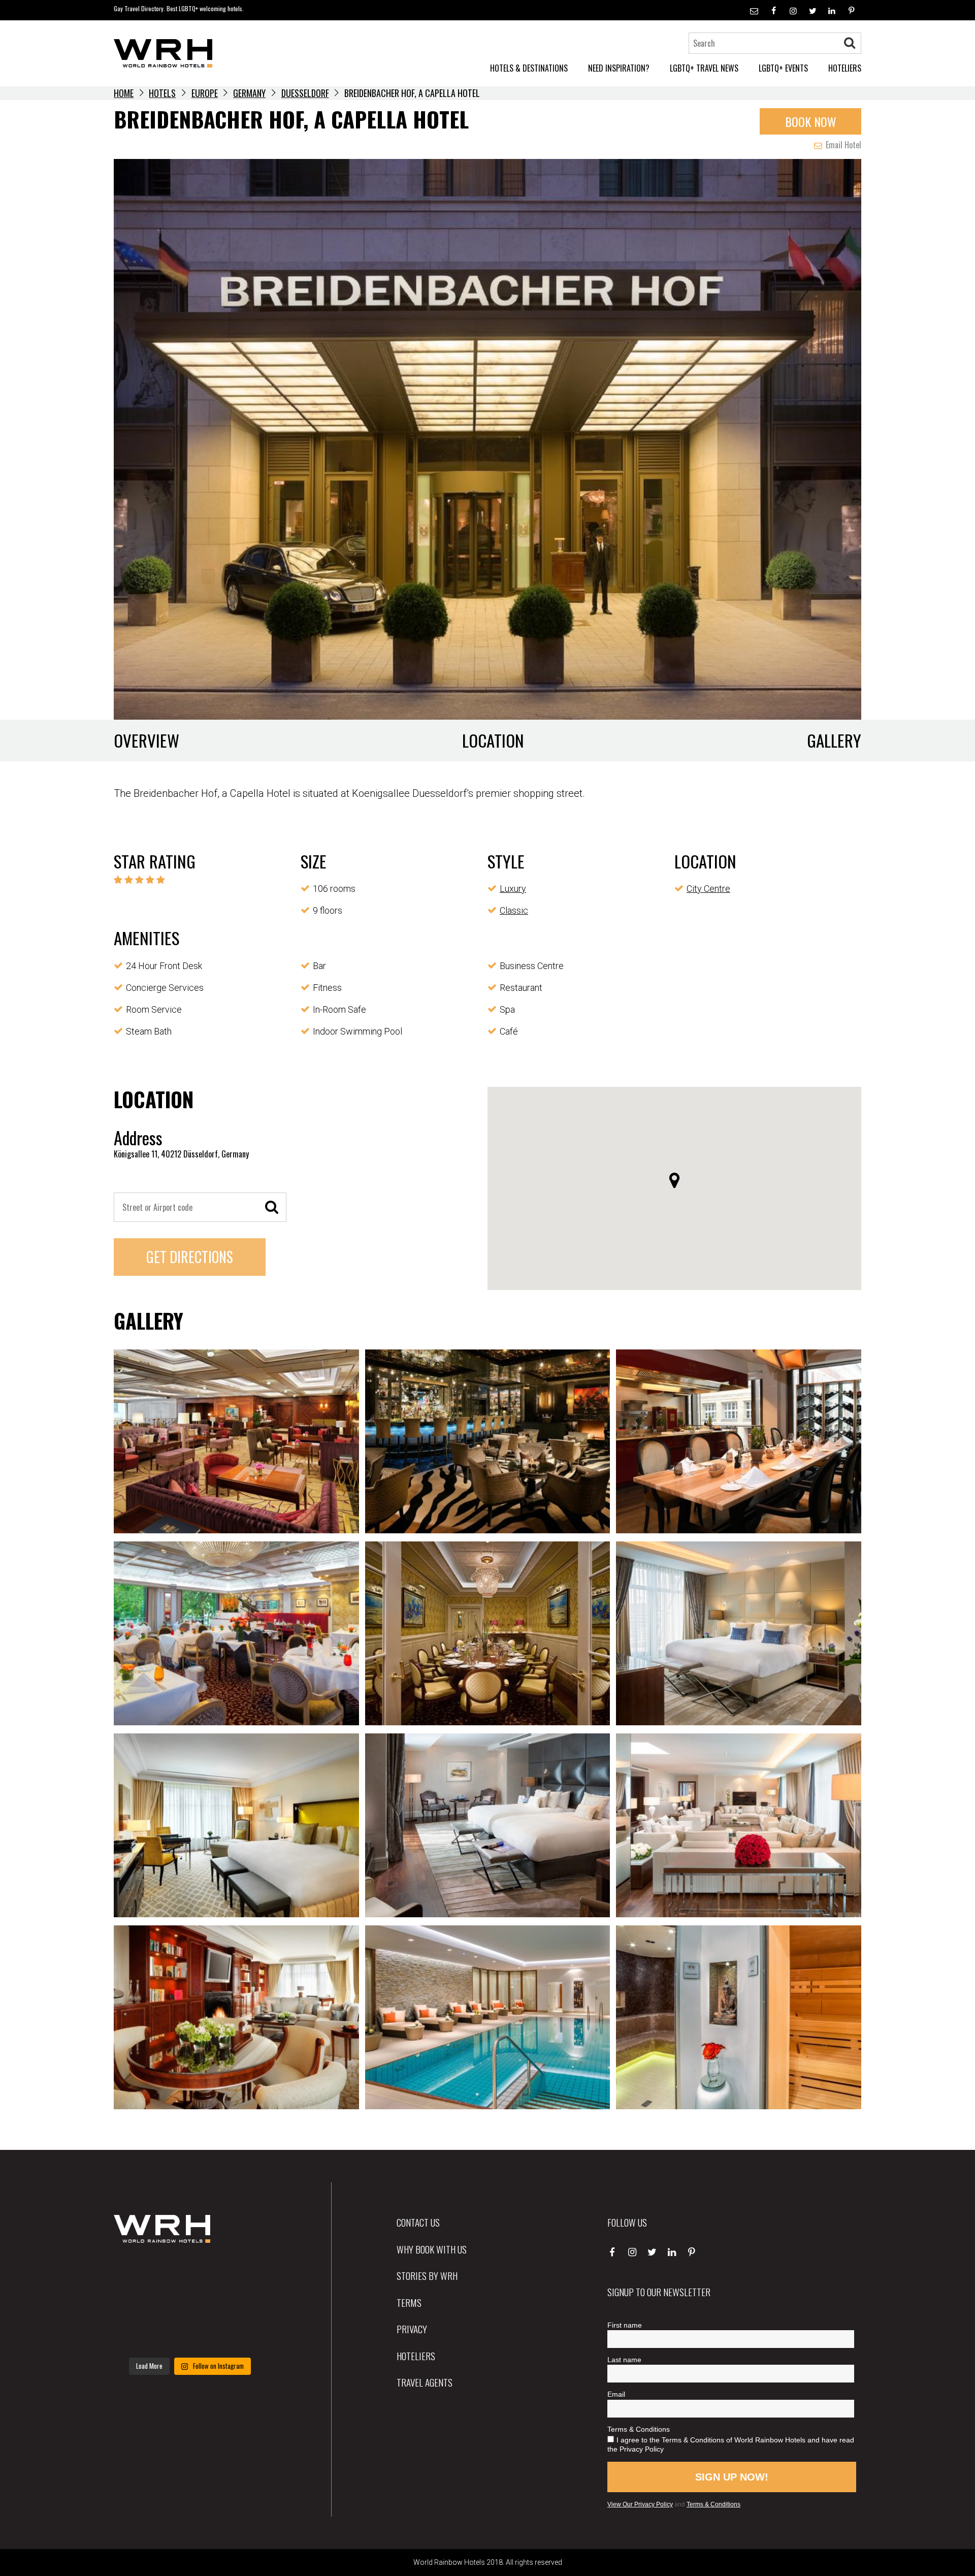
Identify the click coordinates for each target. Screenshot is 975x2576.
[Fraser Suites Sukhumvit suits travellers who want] (137, 2273)
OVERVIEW (147, 740)
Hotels (162, 93)
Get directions (190, 1257)
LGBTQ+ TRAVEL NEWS (704, 68)
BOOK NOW (811, 121)
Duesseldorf (305, 93)
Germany (249, 93)
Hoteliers (416, 2356)
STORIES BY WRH (427, 2275)
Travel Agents (425, 2382)
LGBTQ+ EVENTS (783, 68)
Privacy (412, 2329)
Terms (409, 2302)
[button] (674, 1180)
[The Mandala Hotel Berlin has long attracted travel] (190, 2273)
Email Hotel (842, 145)
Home (124, 93)
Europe (205, 93)
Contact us (418, 2222)
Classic (514, 910)
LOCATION (493, 740)
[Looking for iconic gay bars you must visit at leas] (190, 2304)
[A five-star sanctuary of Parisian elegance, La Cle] (137, 2304)
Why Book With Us (432, 2249)
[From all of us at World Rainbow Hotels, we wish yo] (190, 2336)
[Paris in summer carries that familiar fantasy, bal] (137, 2336)
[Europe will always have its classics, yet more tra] (242, 2336)
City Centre (708, 889)
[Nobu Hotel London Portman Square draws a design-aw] (242, 2304)
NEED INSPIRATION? (619, 68)
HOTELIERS (845, 68)
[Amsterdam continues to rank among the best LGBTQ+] (242, 2273)
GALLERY (834, 740)
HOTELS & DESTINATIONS (529, 68)
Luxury (513, 889)
